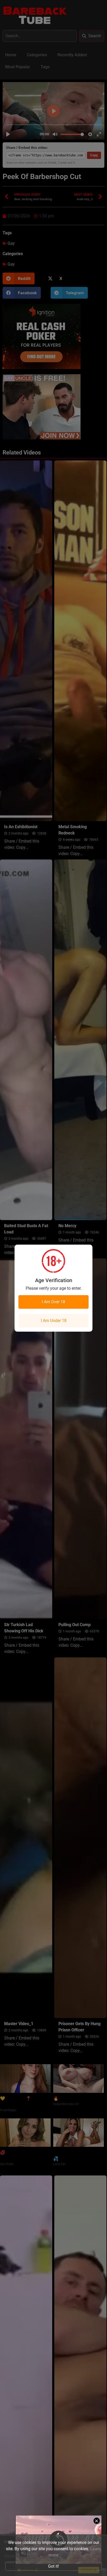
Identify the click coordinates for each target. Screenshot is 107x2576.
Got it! (53, 2566)
